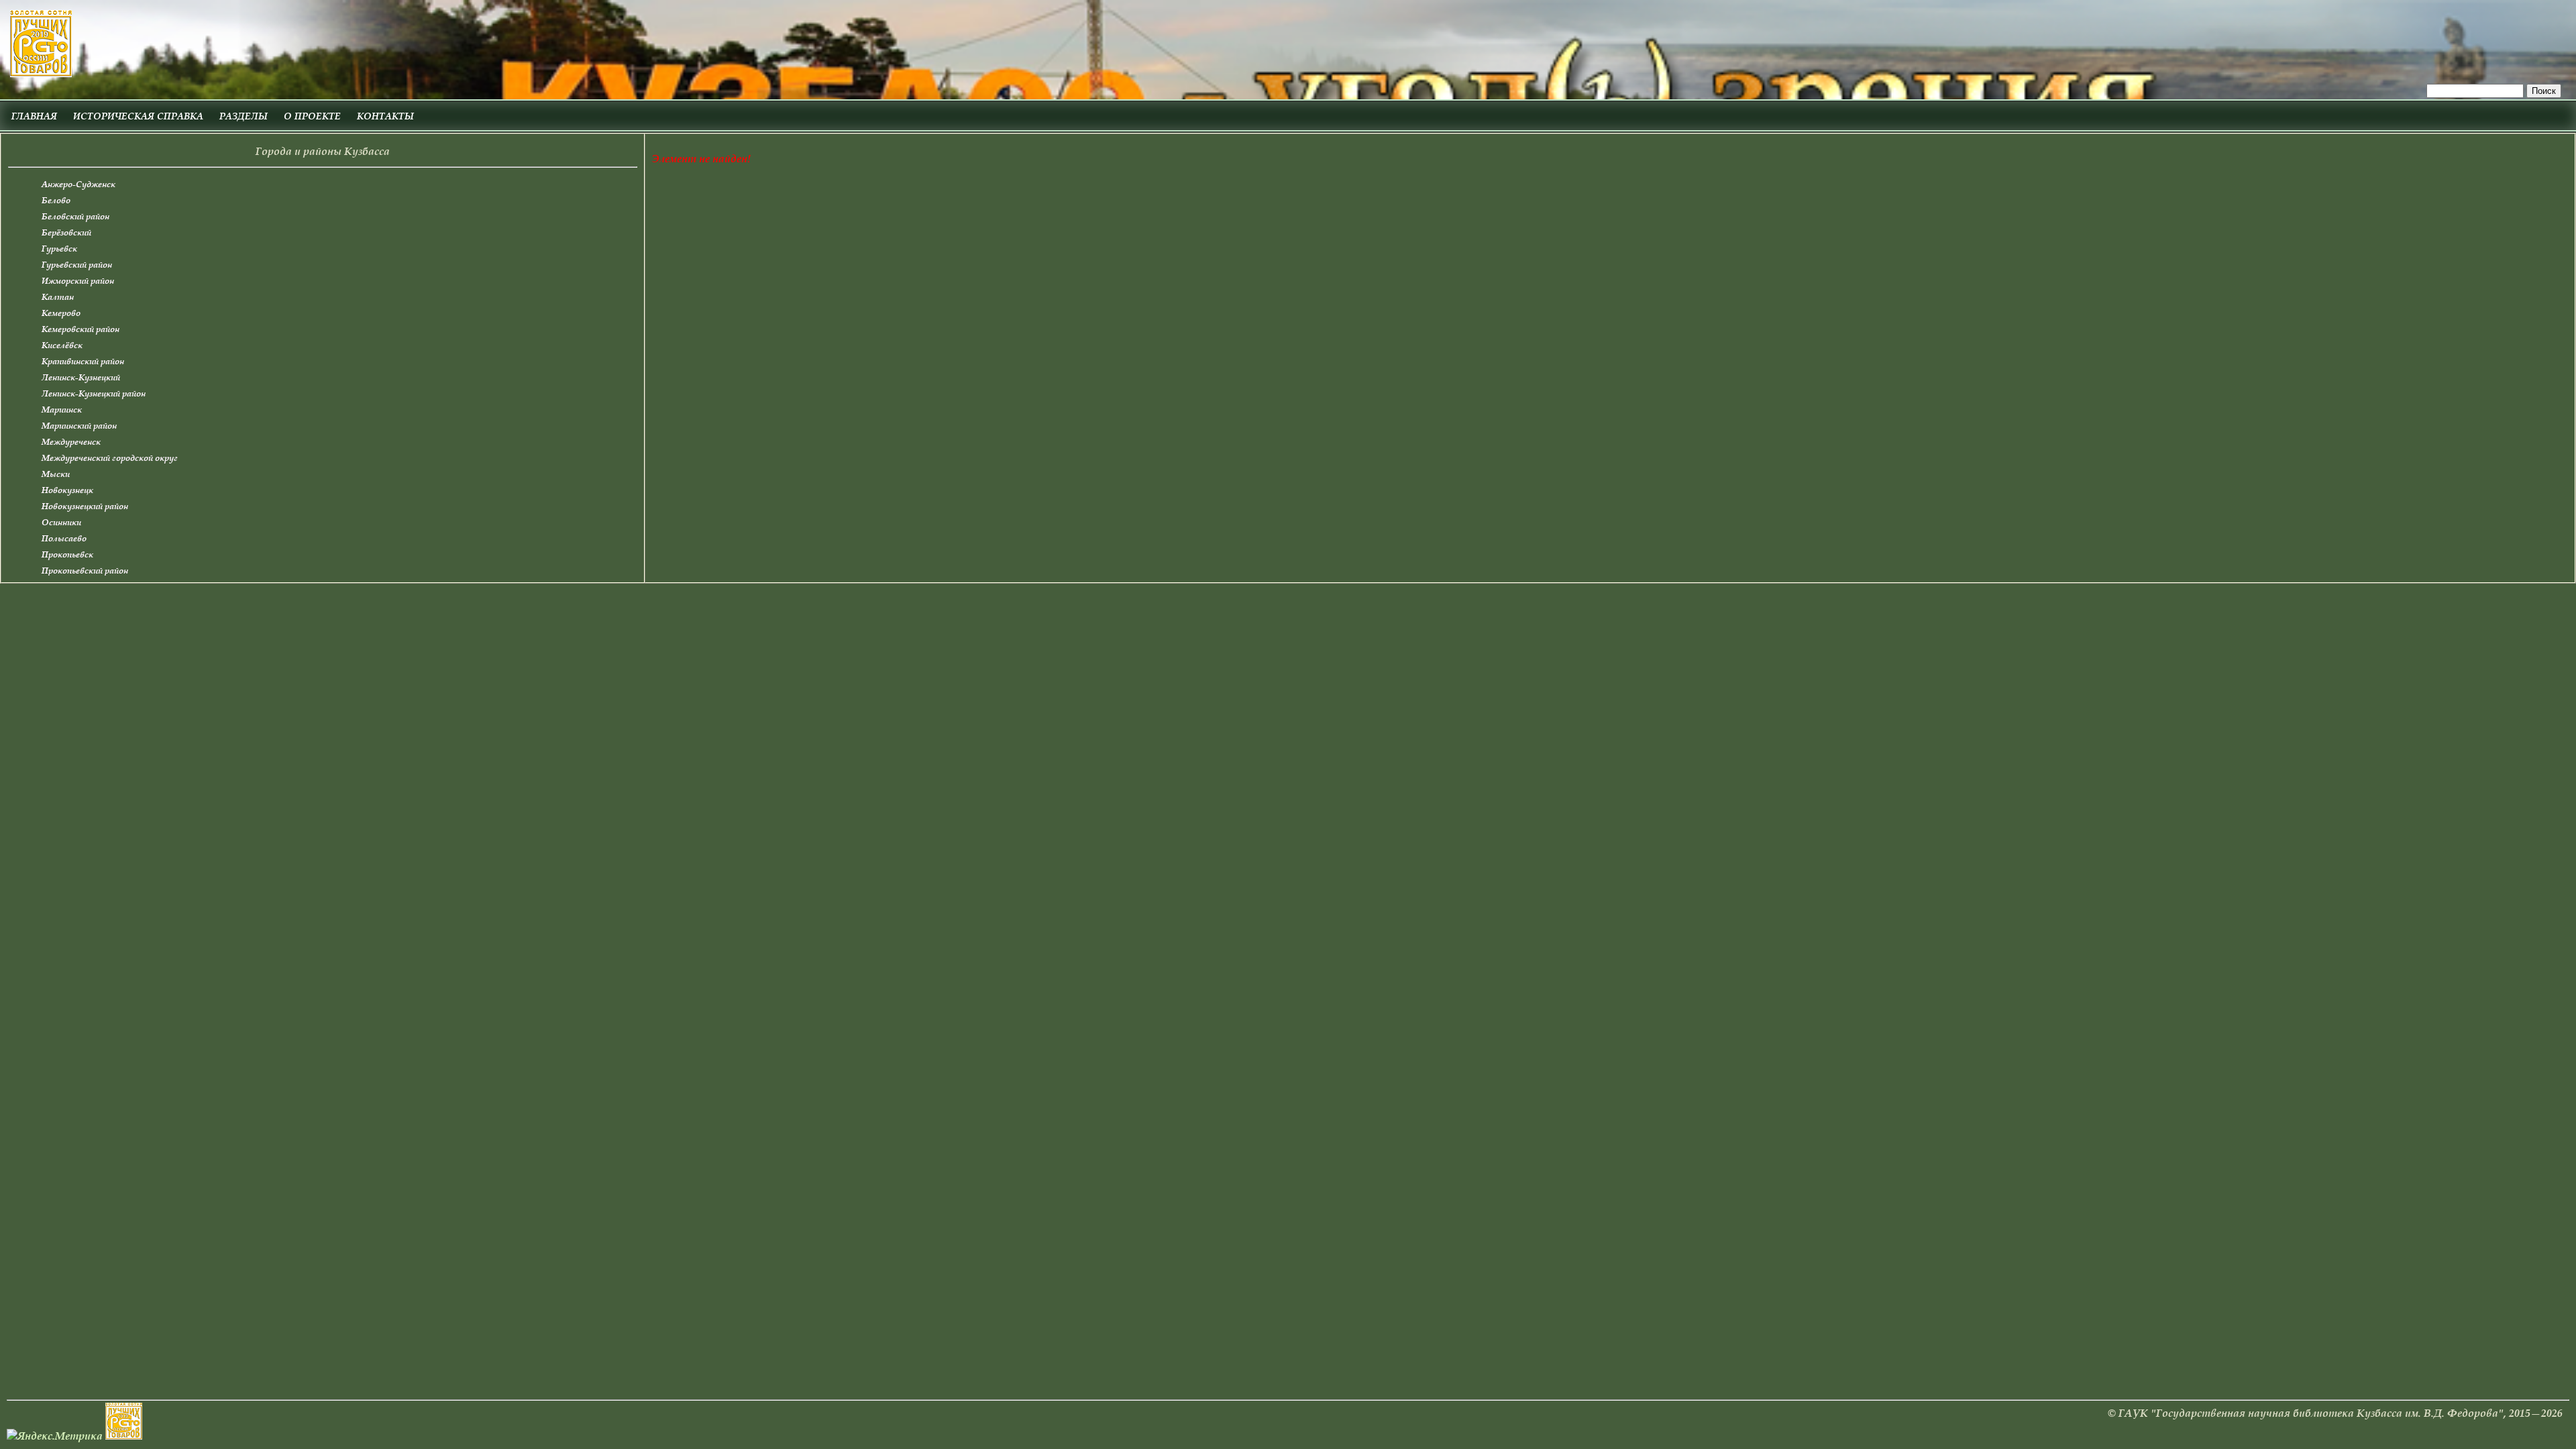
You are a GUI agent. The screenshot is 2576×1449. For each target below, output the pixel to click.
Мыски (56, 474)
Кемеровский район (80, 329)
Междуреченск (71, 442)
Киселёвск (62, 345)
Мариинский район (79, 426)
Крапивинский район (83, 361)
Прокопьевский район (85, 571)
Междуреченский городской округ (110, 458)
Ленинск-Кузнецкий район (94, 393)
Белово (56, 200)
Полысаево (64, 538)
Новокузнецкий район (85, 506)
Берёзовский (66, 232)
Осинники (61, 522)
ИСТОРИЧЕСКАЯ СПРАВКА (138, 116)
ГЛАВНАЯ (34, 116)
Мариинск (62, 410)
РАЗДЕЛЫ (244, 116)
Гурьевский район (77, 265)
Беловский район (75, 216)
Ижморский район (78, 281)
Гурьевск (59, 249)
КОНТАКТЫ (385, 116)
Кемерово (61, 313)
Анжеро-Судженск (78, 184)
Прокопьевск (67, 554)
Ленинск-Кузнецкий (81, 377)
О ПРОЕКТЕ (312, 116)
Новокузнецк (67, 490)
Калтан (58, 297)
